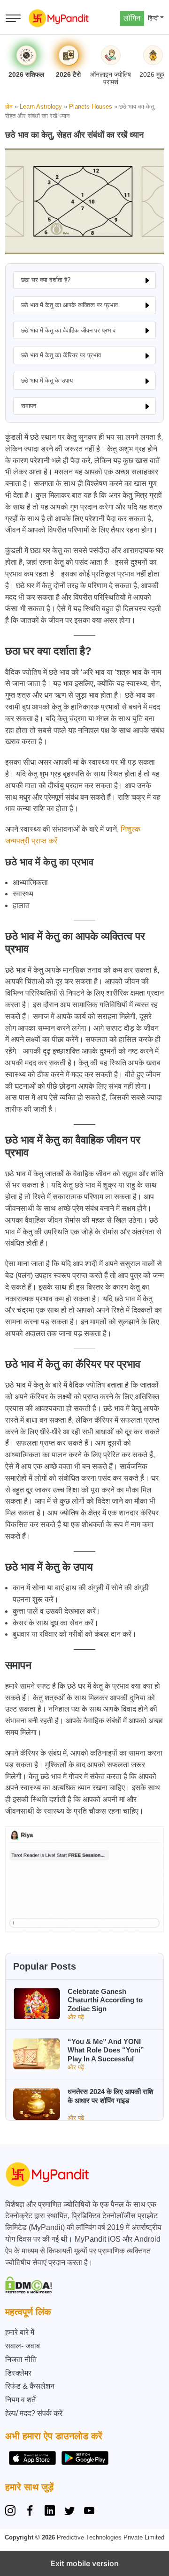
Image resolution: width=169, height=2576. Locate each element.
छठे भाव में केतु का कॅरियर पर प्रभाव (61, 355)
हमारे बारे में (20, 2332)
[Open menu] (13, 18)
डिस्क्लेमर (18, 2373)
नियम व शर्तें (20, 2400)
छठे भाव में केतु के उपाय (47, 380)
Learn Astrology (41, 107)
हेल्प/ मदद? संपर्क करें (34, 2413)
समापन (29, 406)
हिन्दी (153, 18)
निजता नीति (21, 2359)
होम (9, 107)
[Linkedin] (50, 2512)
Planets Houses (91, 107)
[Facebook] (30, 2512)
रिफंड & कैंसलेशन (30, 2386)
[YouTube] (89, 2512)
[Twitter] (69, 2512)
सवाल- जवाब (23, 2346)
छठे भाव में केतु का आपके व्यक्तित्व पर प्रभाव (69, 305)
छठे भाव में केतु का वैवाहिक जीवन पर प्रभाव (68, 330)
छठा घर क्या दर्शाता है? (46, 280)
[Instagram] (12, 2512)
